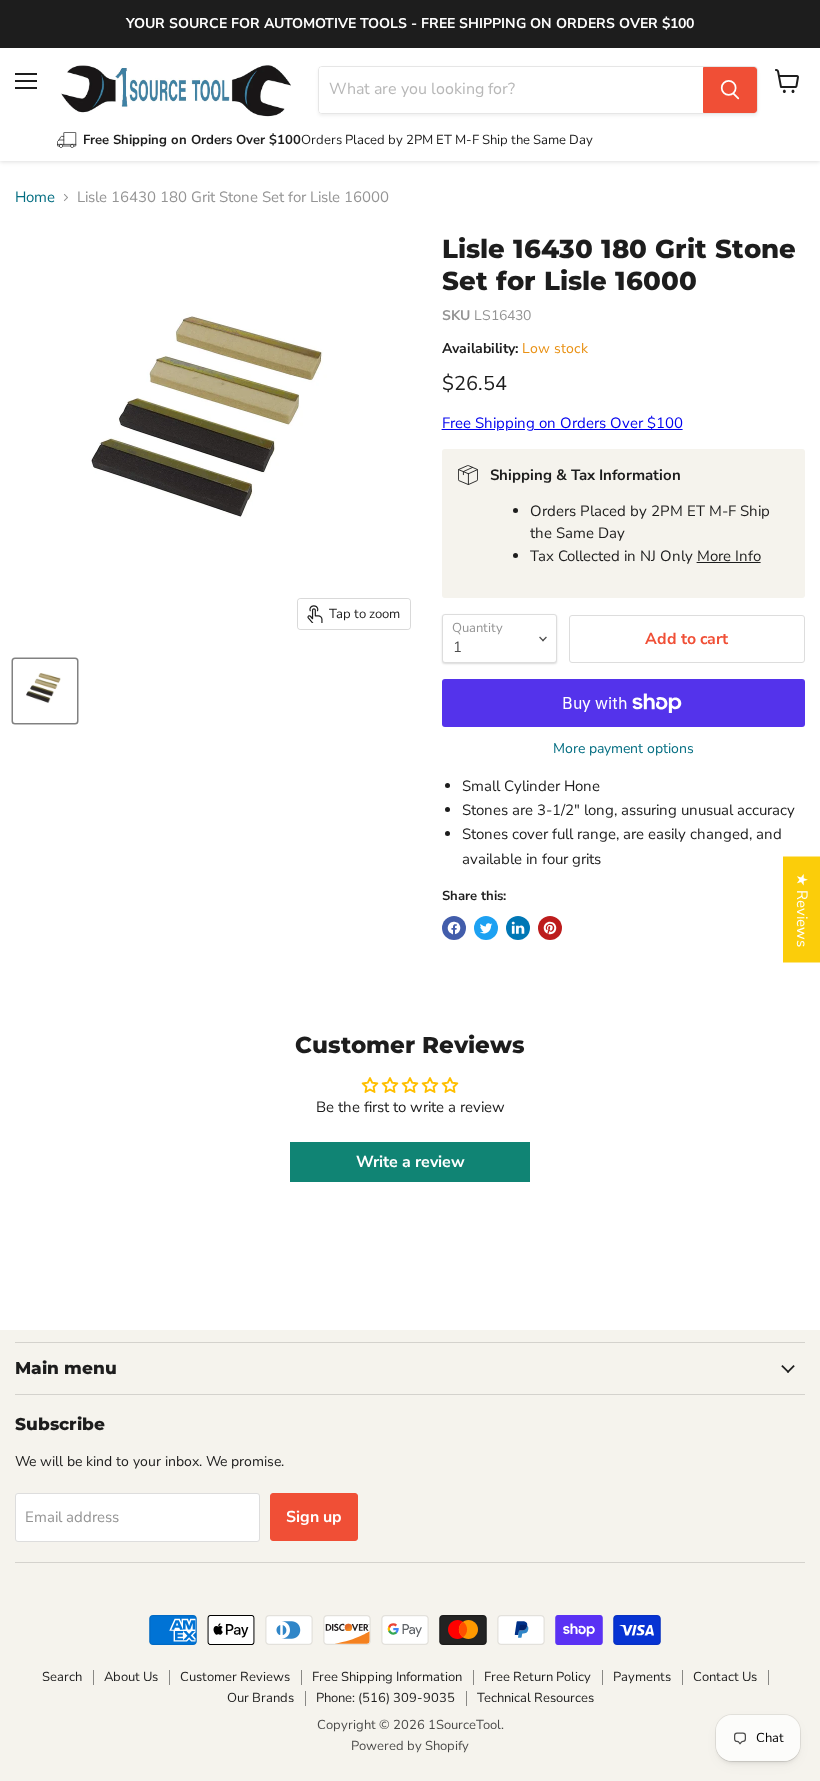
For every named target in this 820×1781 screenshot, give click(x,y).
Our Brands (260, 1698)
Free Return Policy (537, 1677)
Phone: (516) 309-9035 (385, 1698)
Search (62, 1677)
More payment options (623, 749)
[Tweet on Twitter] (486, 928)
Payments (642, 1677)
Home (35, 197)
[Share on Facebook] (454, 928)
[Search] (730, 90)
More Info (729, 556)
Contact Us (725, 1677)
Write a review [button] (410, 1162)
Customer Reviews (235, 1677)
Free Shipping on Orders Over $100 (562, 423)
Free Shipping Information (387, 1677)
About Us (131, 1677)
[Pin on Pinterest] (550, 928)
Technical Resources (535, 1698)
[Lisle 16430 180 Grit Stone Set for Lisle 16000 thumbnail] (45, 691)
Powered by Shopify (410, 1746)
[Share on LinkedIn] (518, 928)
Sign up (314, 1517)
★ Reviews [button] (802, 909)
